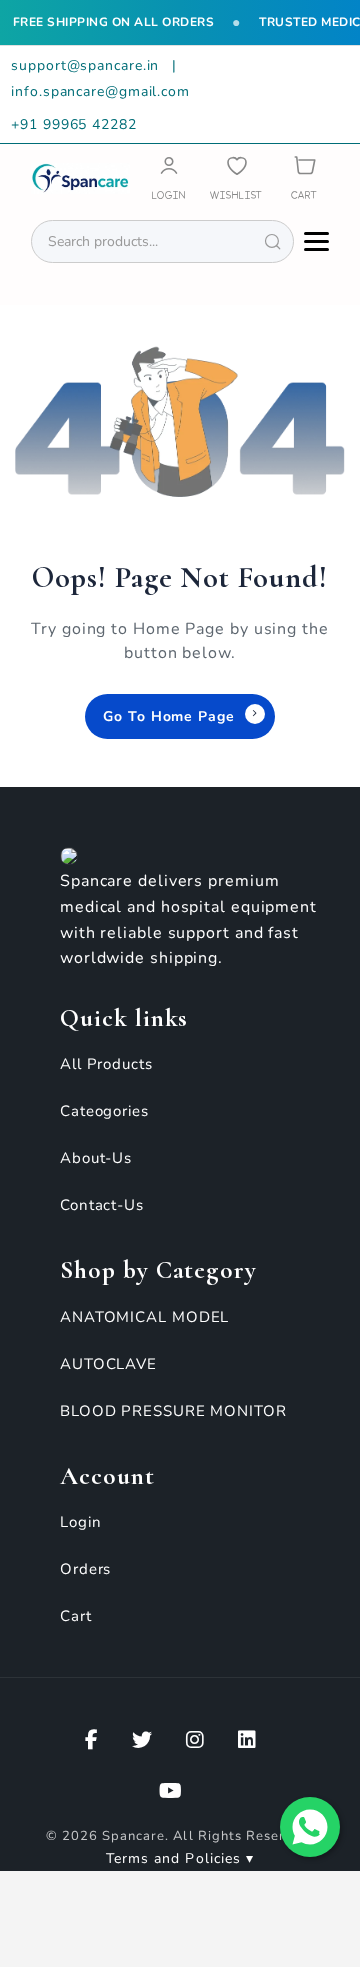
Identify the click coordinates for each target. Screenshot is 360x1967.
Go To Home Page (169, 716)
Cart (76, 1616)
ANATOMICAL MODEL (144, 1317)
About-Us (96, 1158)
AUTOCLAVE (108, 1364)
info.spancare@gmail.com (100, 91)
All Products (106, 1064)
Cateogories (104, 1111)
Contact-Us (102, 1205)
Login (81, 1522)
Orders (85, 1569)
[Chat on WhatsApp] (310, 1827)
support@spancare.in (87, 65)
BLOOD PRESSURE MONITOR (173, 1411)
